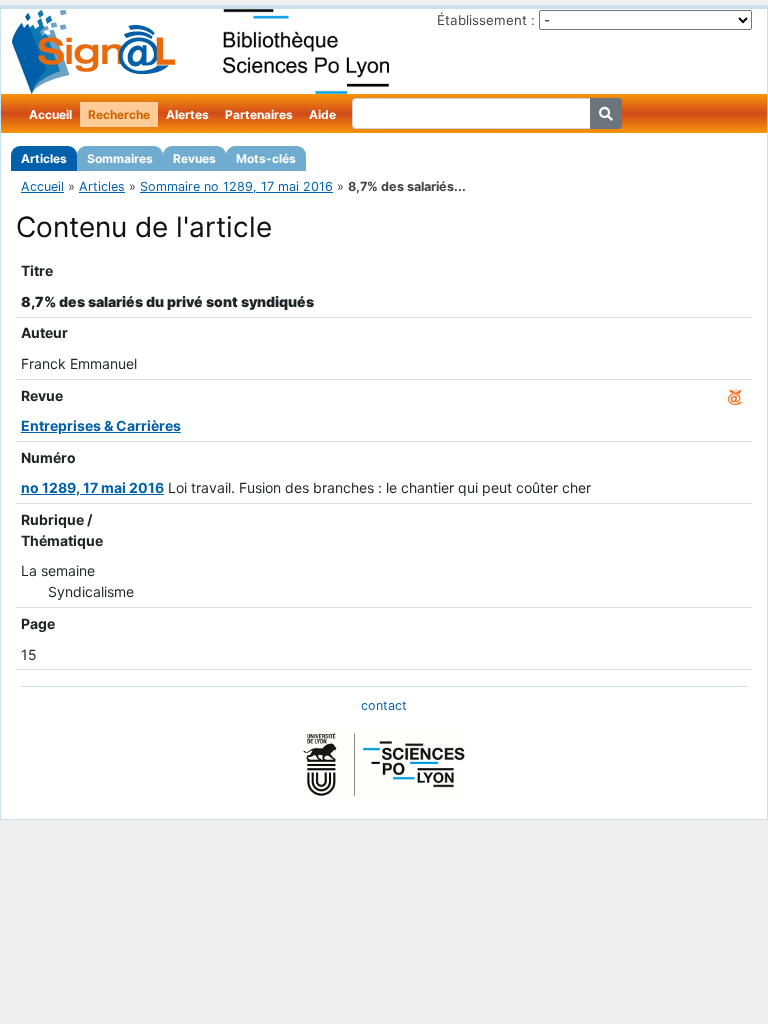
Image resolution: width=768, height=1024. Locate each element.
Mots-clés (266, 158)
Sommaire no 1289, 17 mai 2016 (236, 186)
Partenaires (259, 114)
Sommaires (120, 158)
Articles (44, 158)
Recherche (119, 114)
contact (384, 705)
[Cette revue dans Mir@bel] (735, 395)
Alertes (187, 114)
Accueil (50, 114)
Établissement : (486, 20)
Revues (194, 158)
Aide (322, 114)
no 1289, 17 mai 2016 (92, 487)
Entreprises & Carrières (101, 425)
